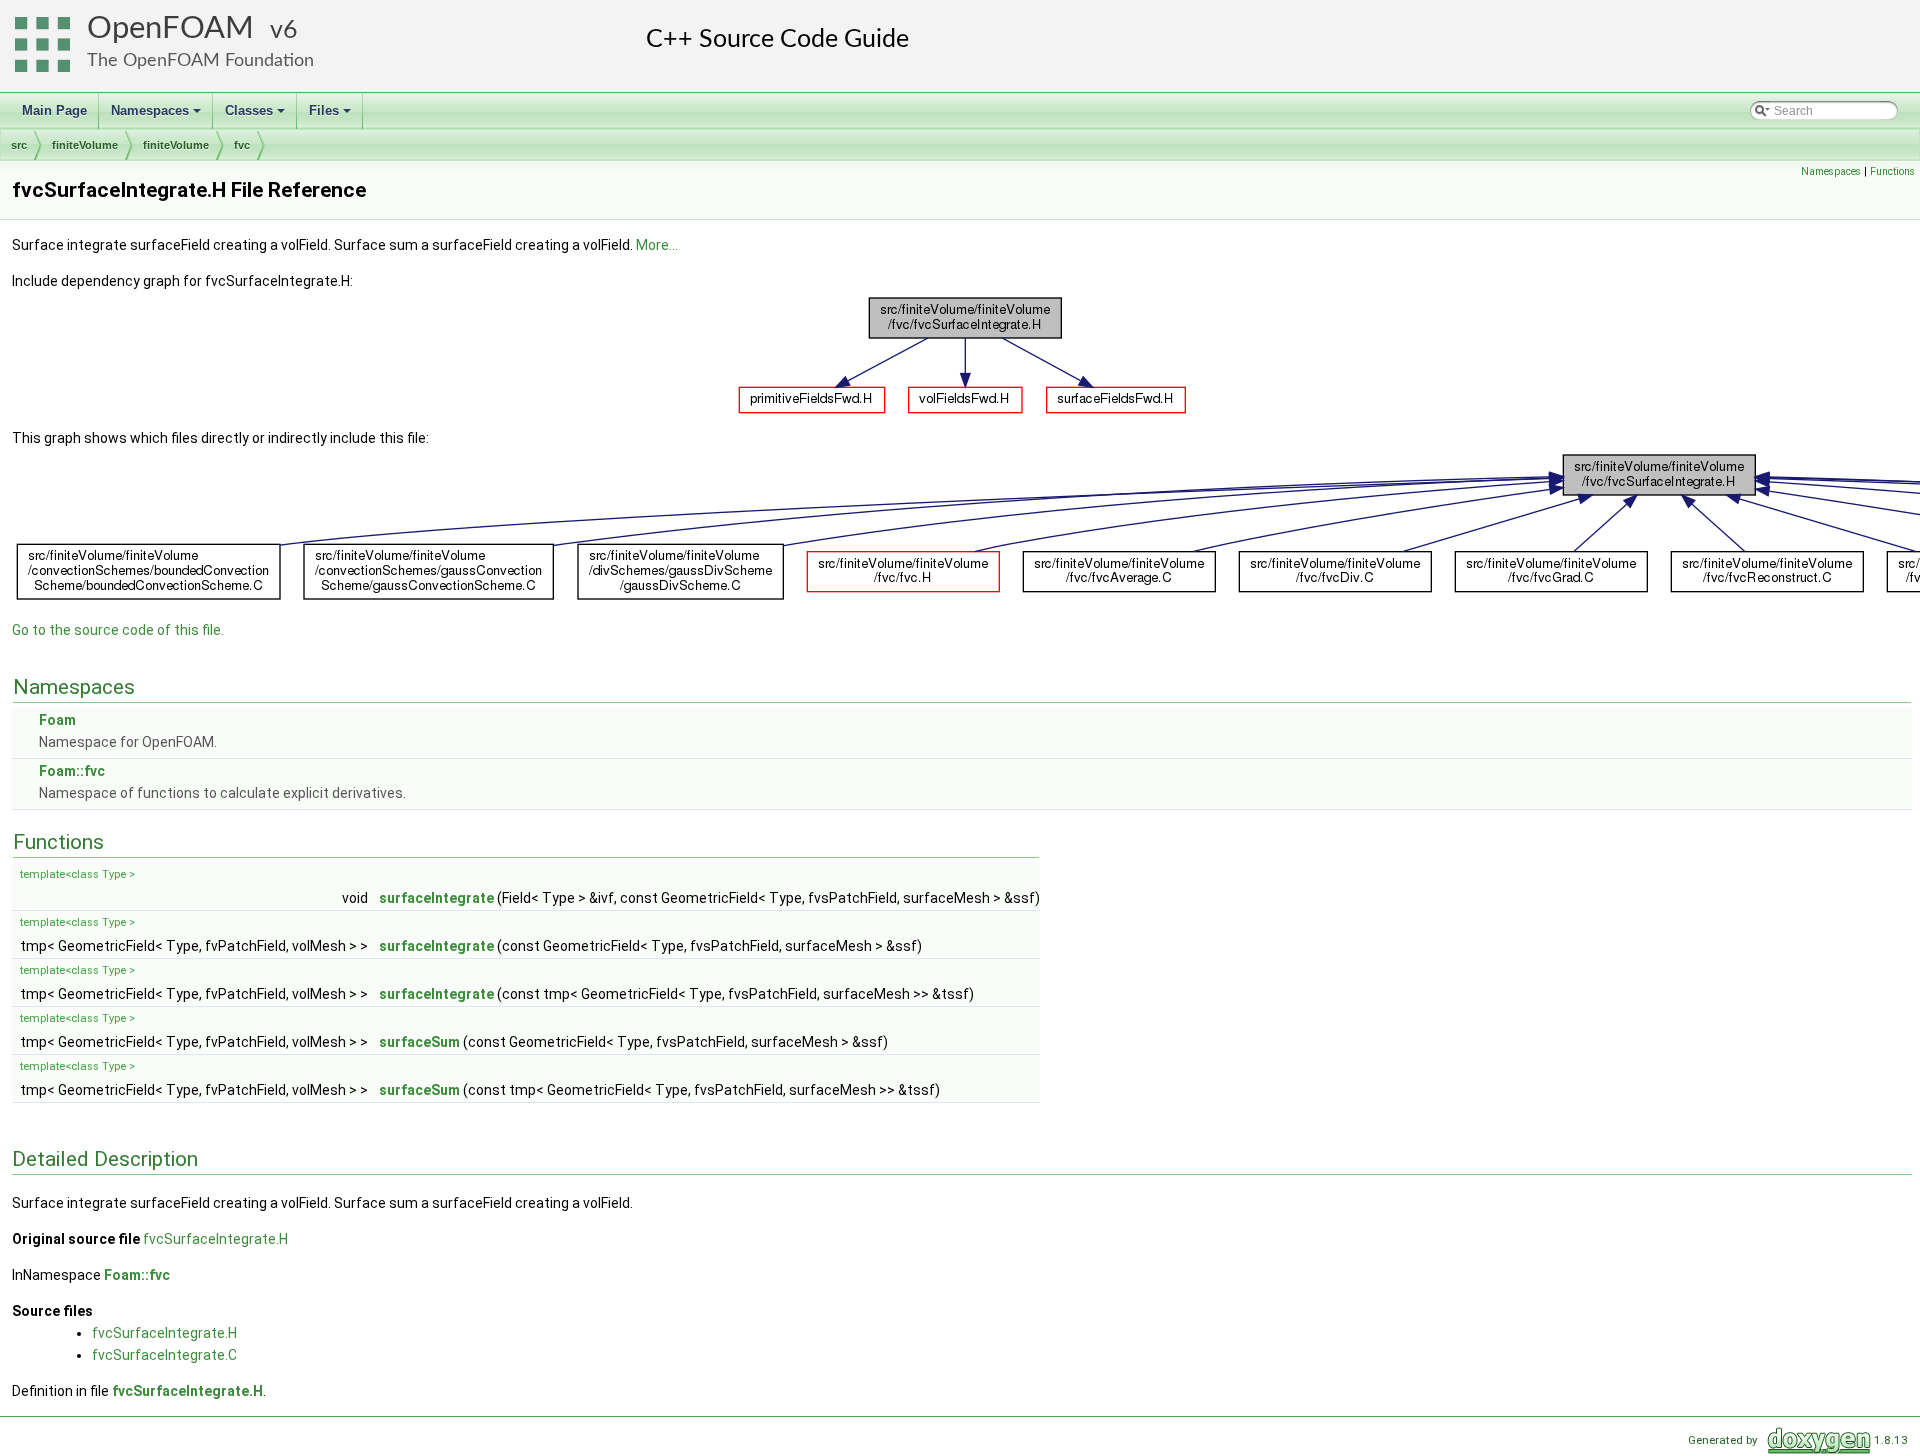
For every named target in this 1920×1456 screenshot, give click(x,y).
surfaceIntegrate (436, 898)
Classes (256, 116)
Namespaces (157, 116)
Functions (1892, 171)
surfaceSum (419, 1042)
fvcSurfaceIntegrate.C (164, 1355)
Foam (57, 720)
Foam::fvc (72, 771)
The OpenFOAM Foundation (200, 60)
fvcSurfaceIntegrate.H (215, 1239)
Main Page (54, 110)
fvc (242, 145)
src (19, 145)
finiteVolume (85, 145)
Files (331, 116)
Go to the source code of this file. (118, 630)
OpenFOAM (170, 28)
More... (657, 245)
